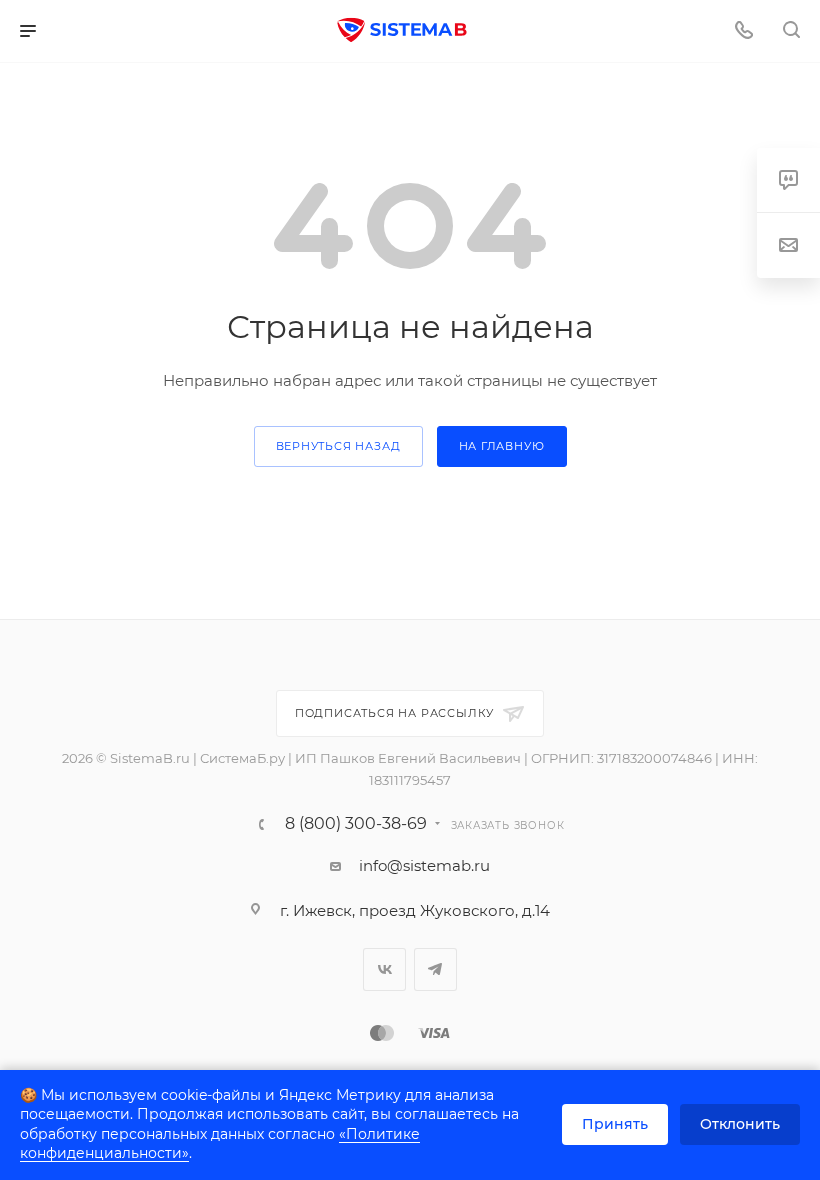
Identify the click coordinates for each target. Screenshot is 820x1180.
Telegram (435, 969)
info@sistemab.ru (424, 865)
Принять (615, 1124)
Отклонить (740, 1124)
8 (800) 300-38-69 (356, 824)
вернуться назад (338, 446)
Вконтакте (384, 969)
